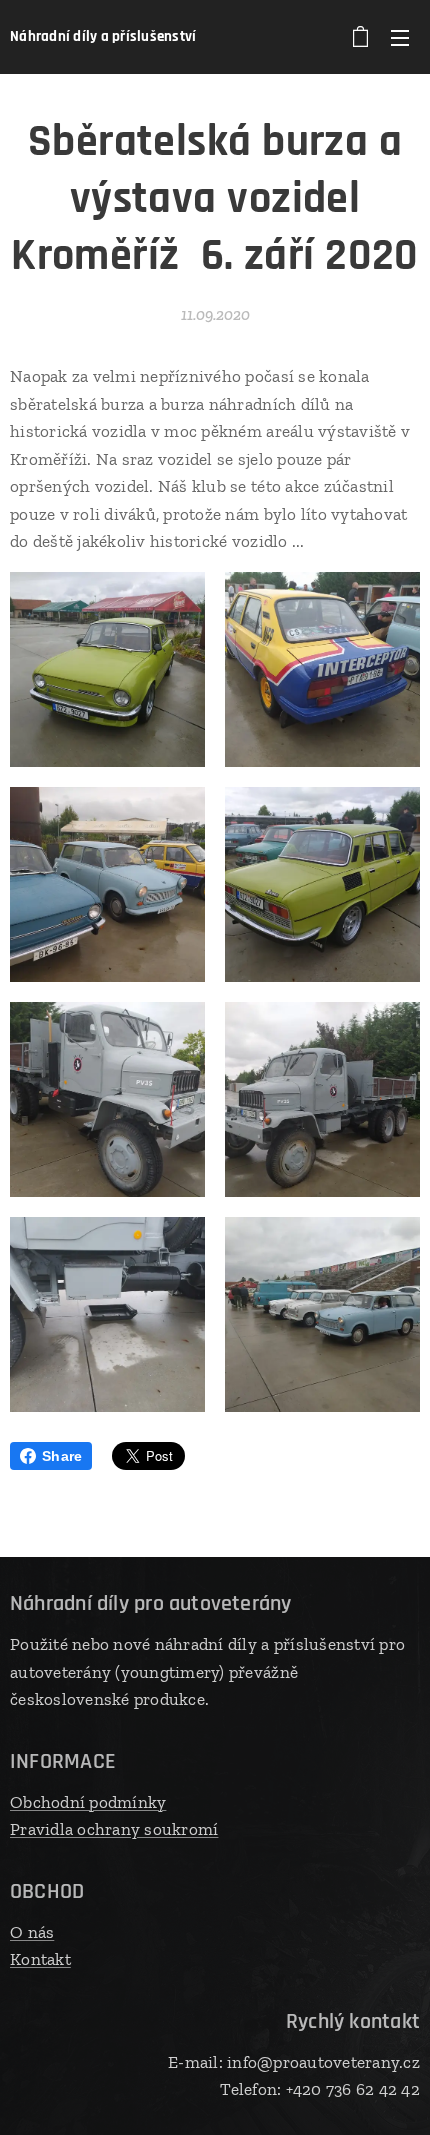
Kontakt (40, 1959)
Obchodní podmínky (88, 1802)
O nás (32, 1932)
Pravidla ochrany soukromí (114, 1829)
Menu (400, 37)
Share (62, 1456)
